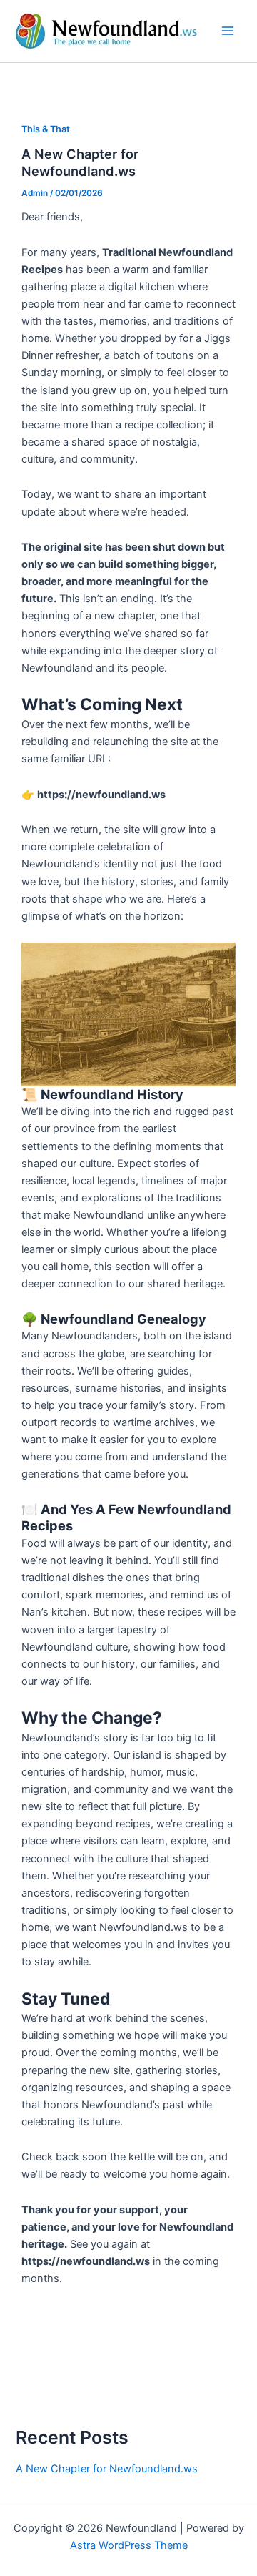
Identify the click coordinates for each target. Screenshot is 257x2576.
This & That (46, 129)
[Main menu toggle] (228, 31)
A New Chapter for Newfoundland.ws (80, 162)
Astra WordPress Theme (129, 2545)
